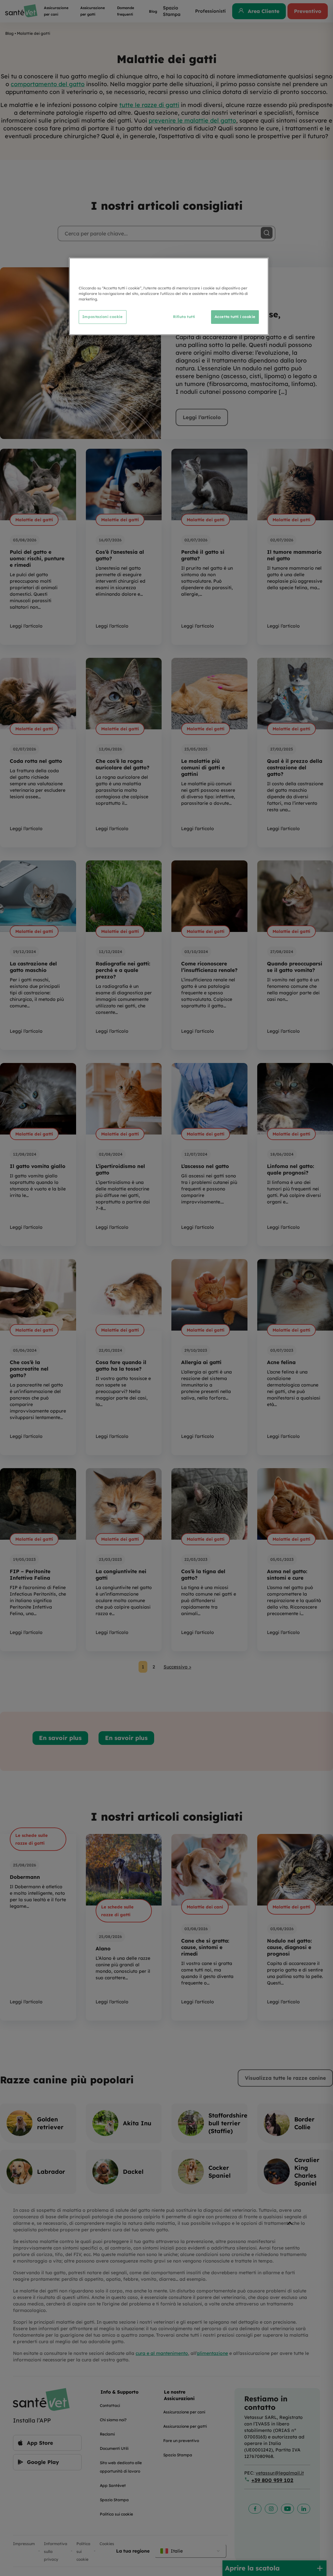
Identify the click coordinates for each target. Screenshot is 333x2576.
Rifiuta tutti (184, 317)
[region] (169, 296)
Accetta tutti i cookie (235, 317)
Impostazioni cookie (103, 317)
